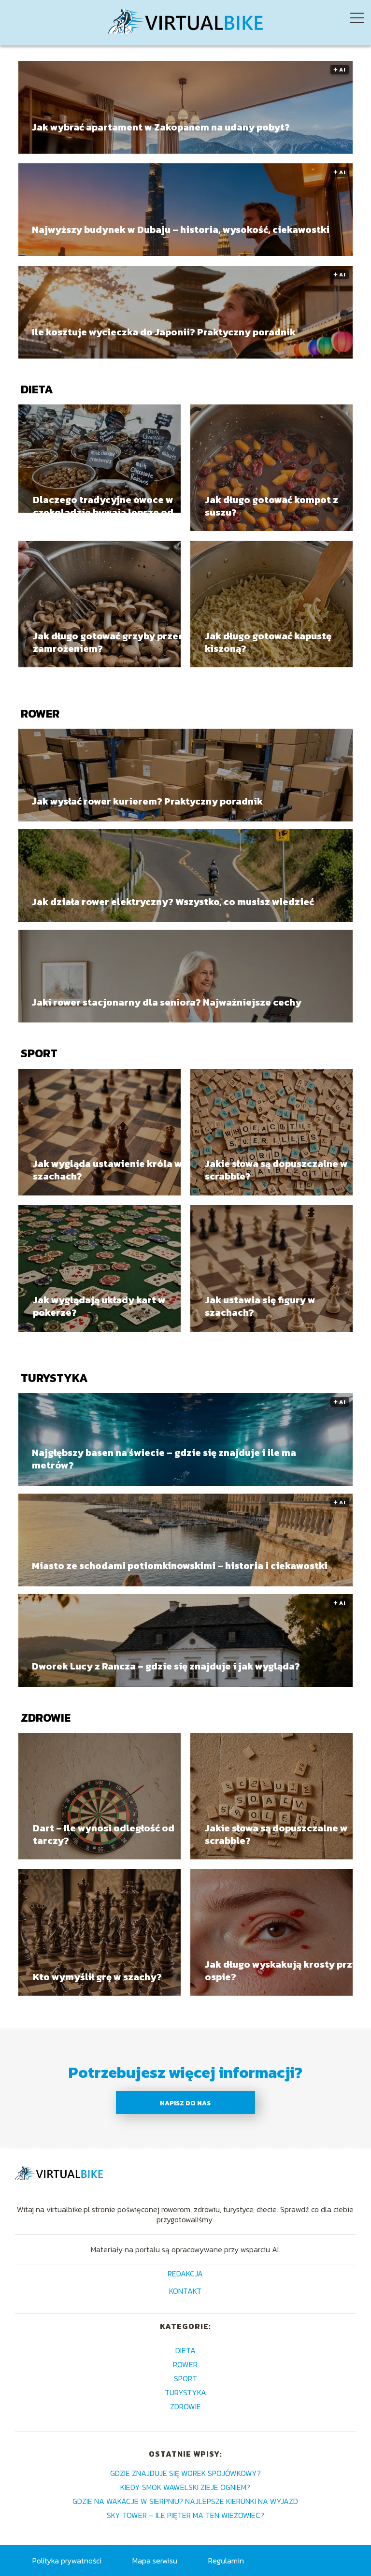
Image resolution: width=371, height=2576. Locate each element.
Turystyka (54, 1378)
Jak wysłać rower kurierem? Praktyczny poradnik (147, 801)
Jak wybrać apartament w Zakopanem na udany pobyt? (161, 128)
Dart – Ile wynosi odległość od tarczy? (104, 1834)
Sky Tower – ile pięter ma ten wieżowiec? (185, 2515)
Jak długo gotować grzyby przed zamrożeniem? (109, 642)
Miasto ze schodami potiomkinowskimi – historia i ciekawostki (180, 1566)
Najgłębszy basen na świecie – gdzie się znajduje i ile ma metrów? (164, 1459)
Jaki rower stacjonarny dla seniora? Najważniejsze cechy (167, 1002)
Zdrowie (46, 1718)
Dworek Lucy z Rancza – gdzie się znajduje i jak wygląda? (166, 1666)
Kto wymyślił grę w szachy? (97, 1977)
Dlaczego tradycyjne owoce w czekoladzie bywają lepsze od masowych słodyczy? (103, 506)
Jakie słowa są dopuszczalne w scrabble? (276, 1170)
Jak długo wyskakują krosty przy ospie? (281, 1971)
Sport (39, 1053)
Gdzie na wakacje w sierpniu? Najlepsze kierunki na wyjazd (185, 2501)
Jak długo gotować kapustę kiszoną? (268, 642)
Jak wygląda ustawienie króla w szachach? (107, 1170)
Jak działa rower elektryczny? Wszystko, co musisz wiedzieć (173, 901)
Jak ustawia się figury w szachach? (260, 1306)
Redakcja (185, 2274)
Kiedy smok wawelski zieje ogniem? (185, 2487)
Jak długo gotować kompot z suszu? (271, 506)
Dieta (37, 389)
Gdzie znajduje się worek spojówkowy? (185, 2473)
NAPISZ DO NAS (185, 2103)
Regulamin (226, 2561)
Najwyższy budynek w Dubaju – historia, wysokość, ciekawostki (181, 230)
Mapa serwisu (155, 2561)
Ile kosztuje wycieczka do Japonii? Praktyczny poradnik (164, 332)
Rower (40, 713)
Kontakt (185, 2292)
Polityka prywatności (67, 2561)
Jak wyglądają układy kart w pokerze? (99, 1306)
